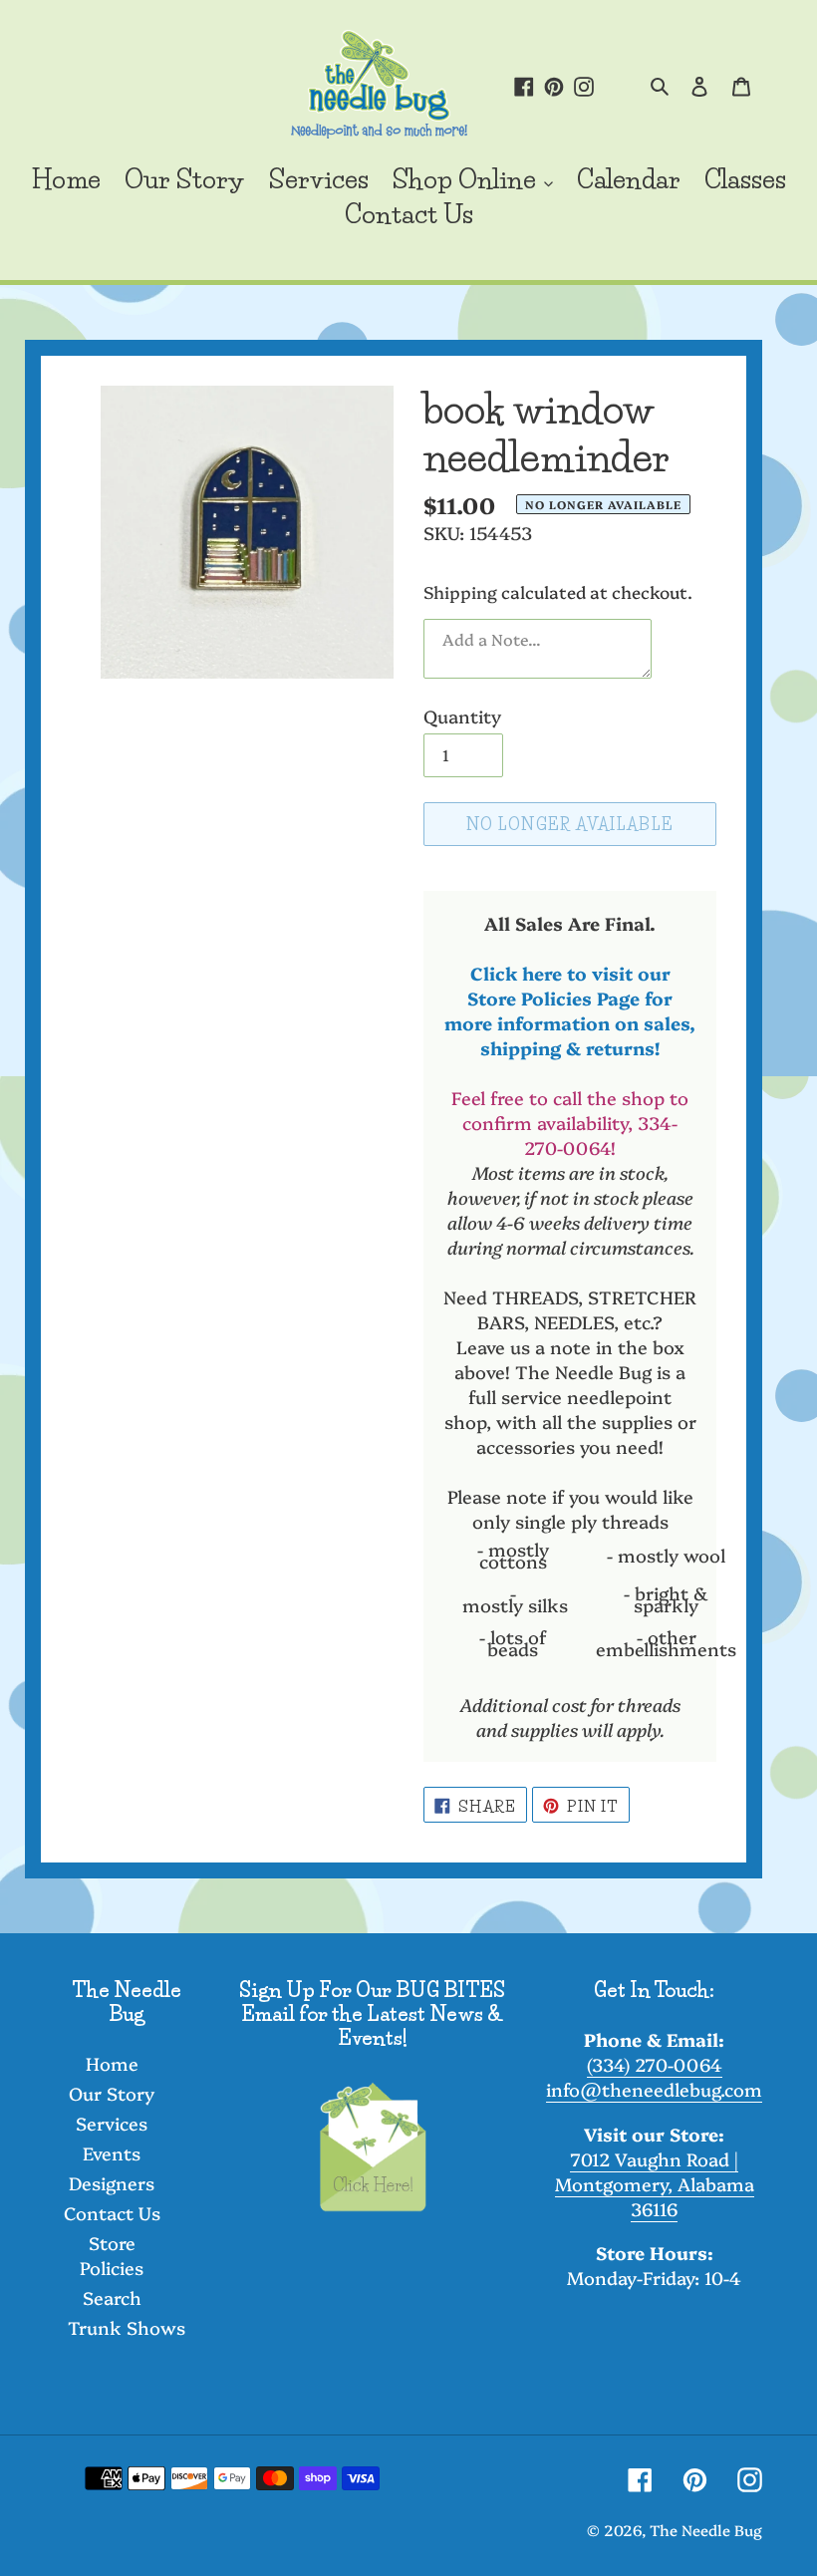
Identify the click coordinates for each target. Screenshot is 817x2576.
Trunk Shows (127, 2327)
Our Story (112, 2093)
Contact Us (112, 2213)
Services (112, 2123)
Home (112, 2063)
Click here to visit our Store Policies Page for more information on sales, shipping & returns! (570, 1010)
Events (112, 2153)
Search (112, 2297)
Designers (112, 2183)
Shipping (460, 591)
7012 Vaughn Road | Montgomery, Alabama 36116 (655, 2184)
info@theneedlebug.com (654, 2089)
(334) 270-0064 (655, 2064)
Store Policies (112, 2255)
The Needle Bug (706, 2530)
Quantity (462, 716)
